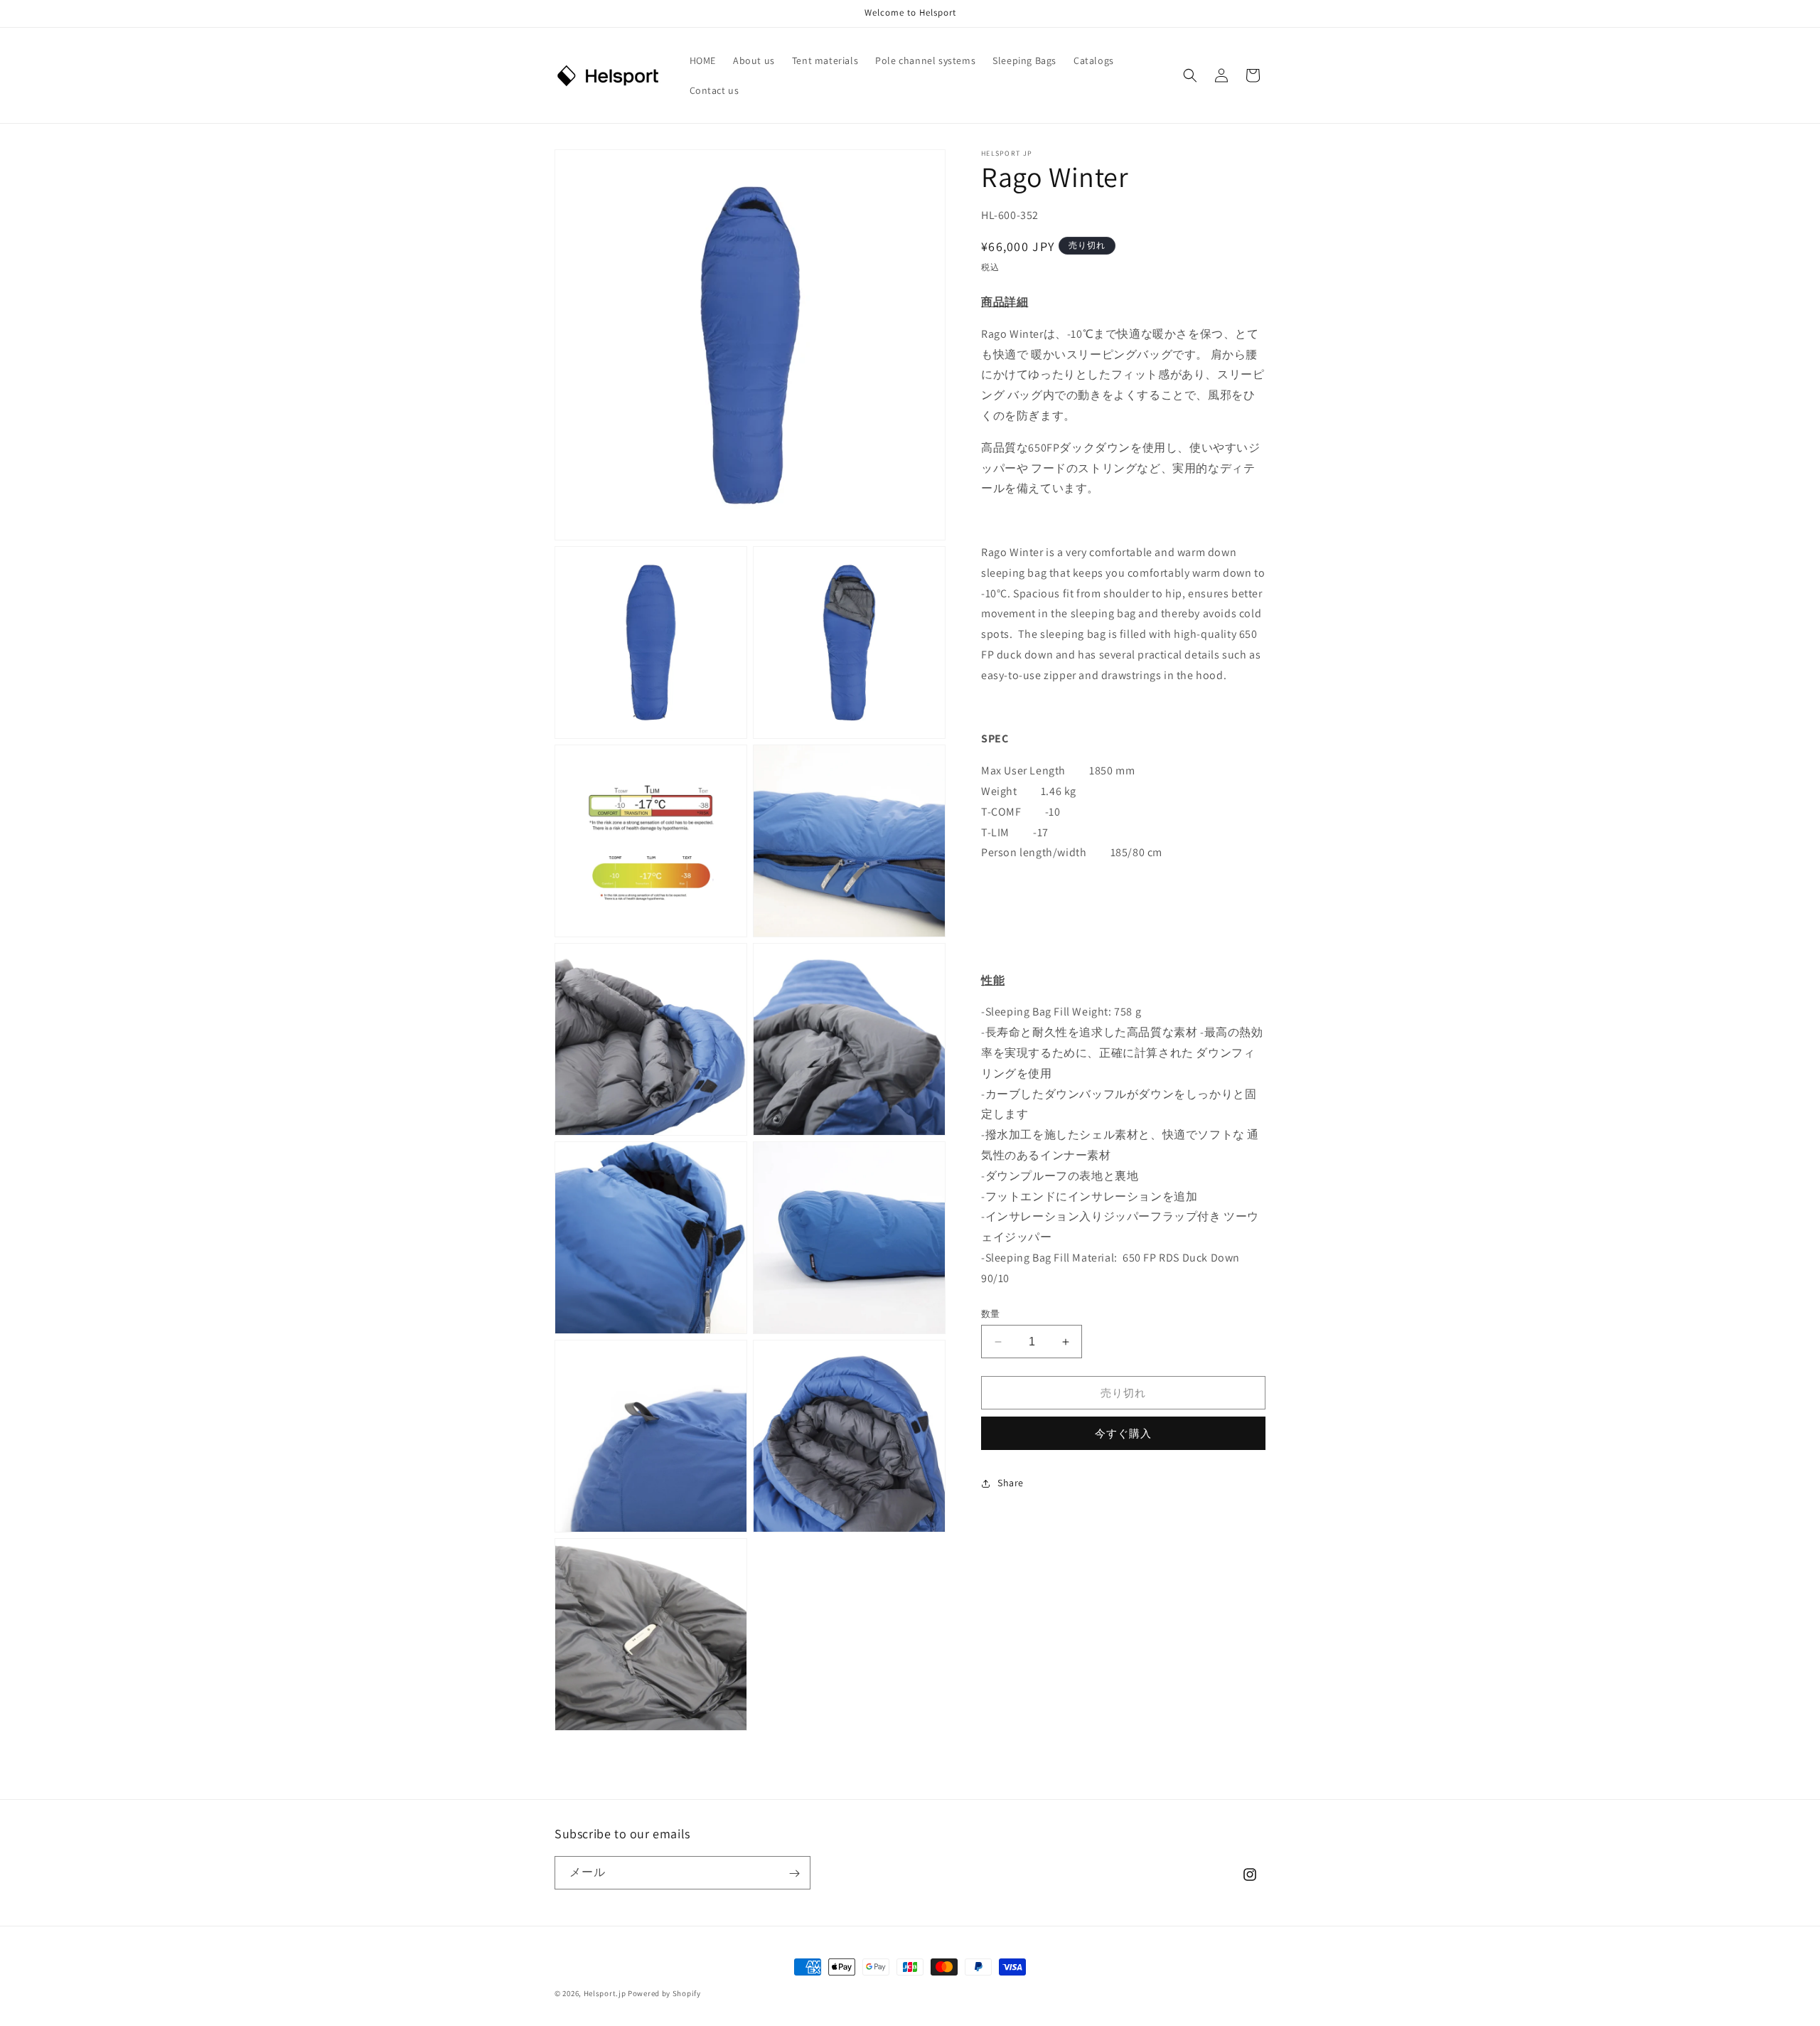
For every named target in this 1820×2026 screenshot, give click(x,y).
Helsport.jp (605, 1993)
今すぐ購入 (1123, 1433)
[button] (1190, 75)
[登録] (794, 1873)
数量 (991, 1314)
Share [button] (1011, 1483)
